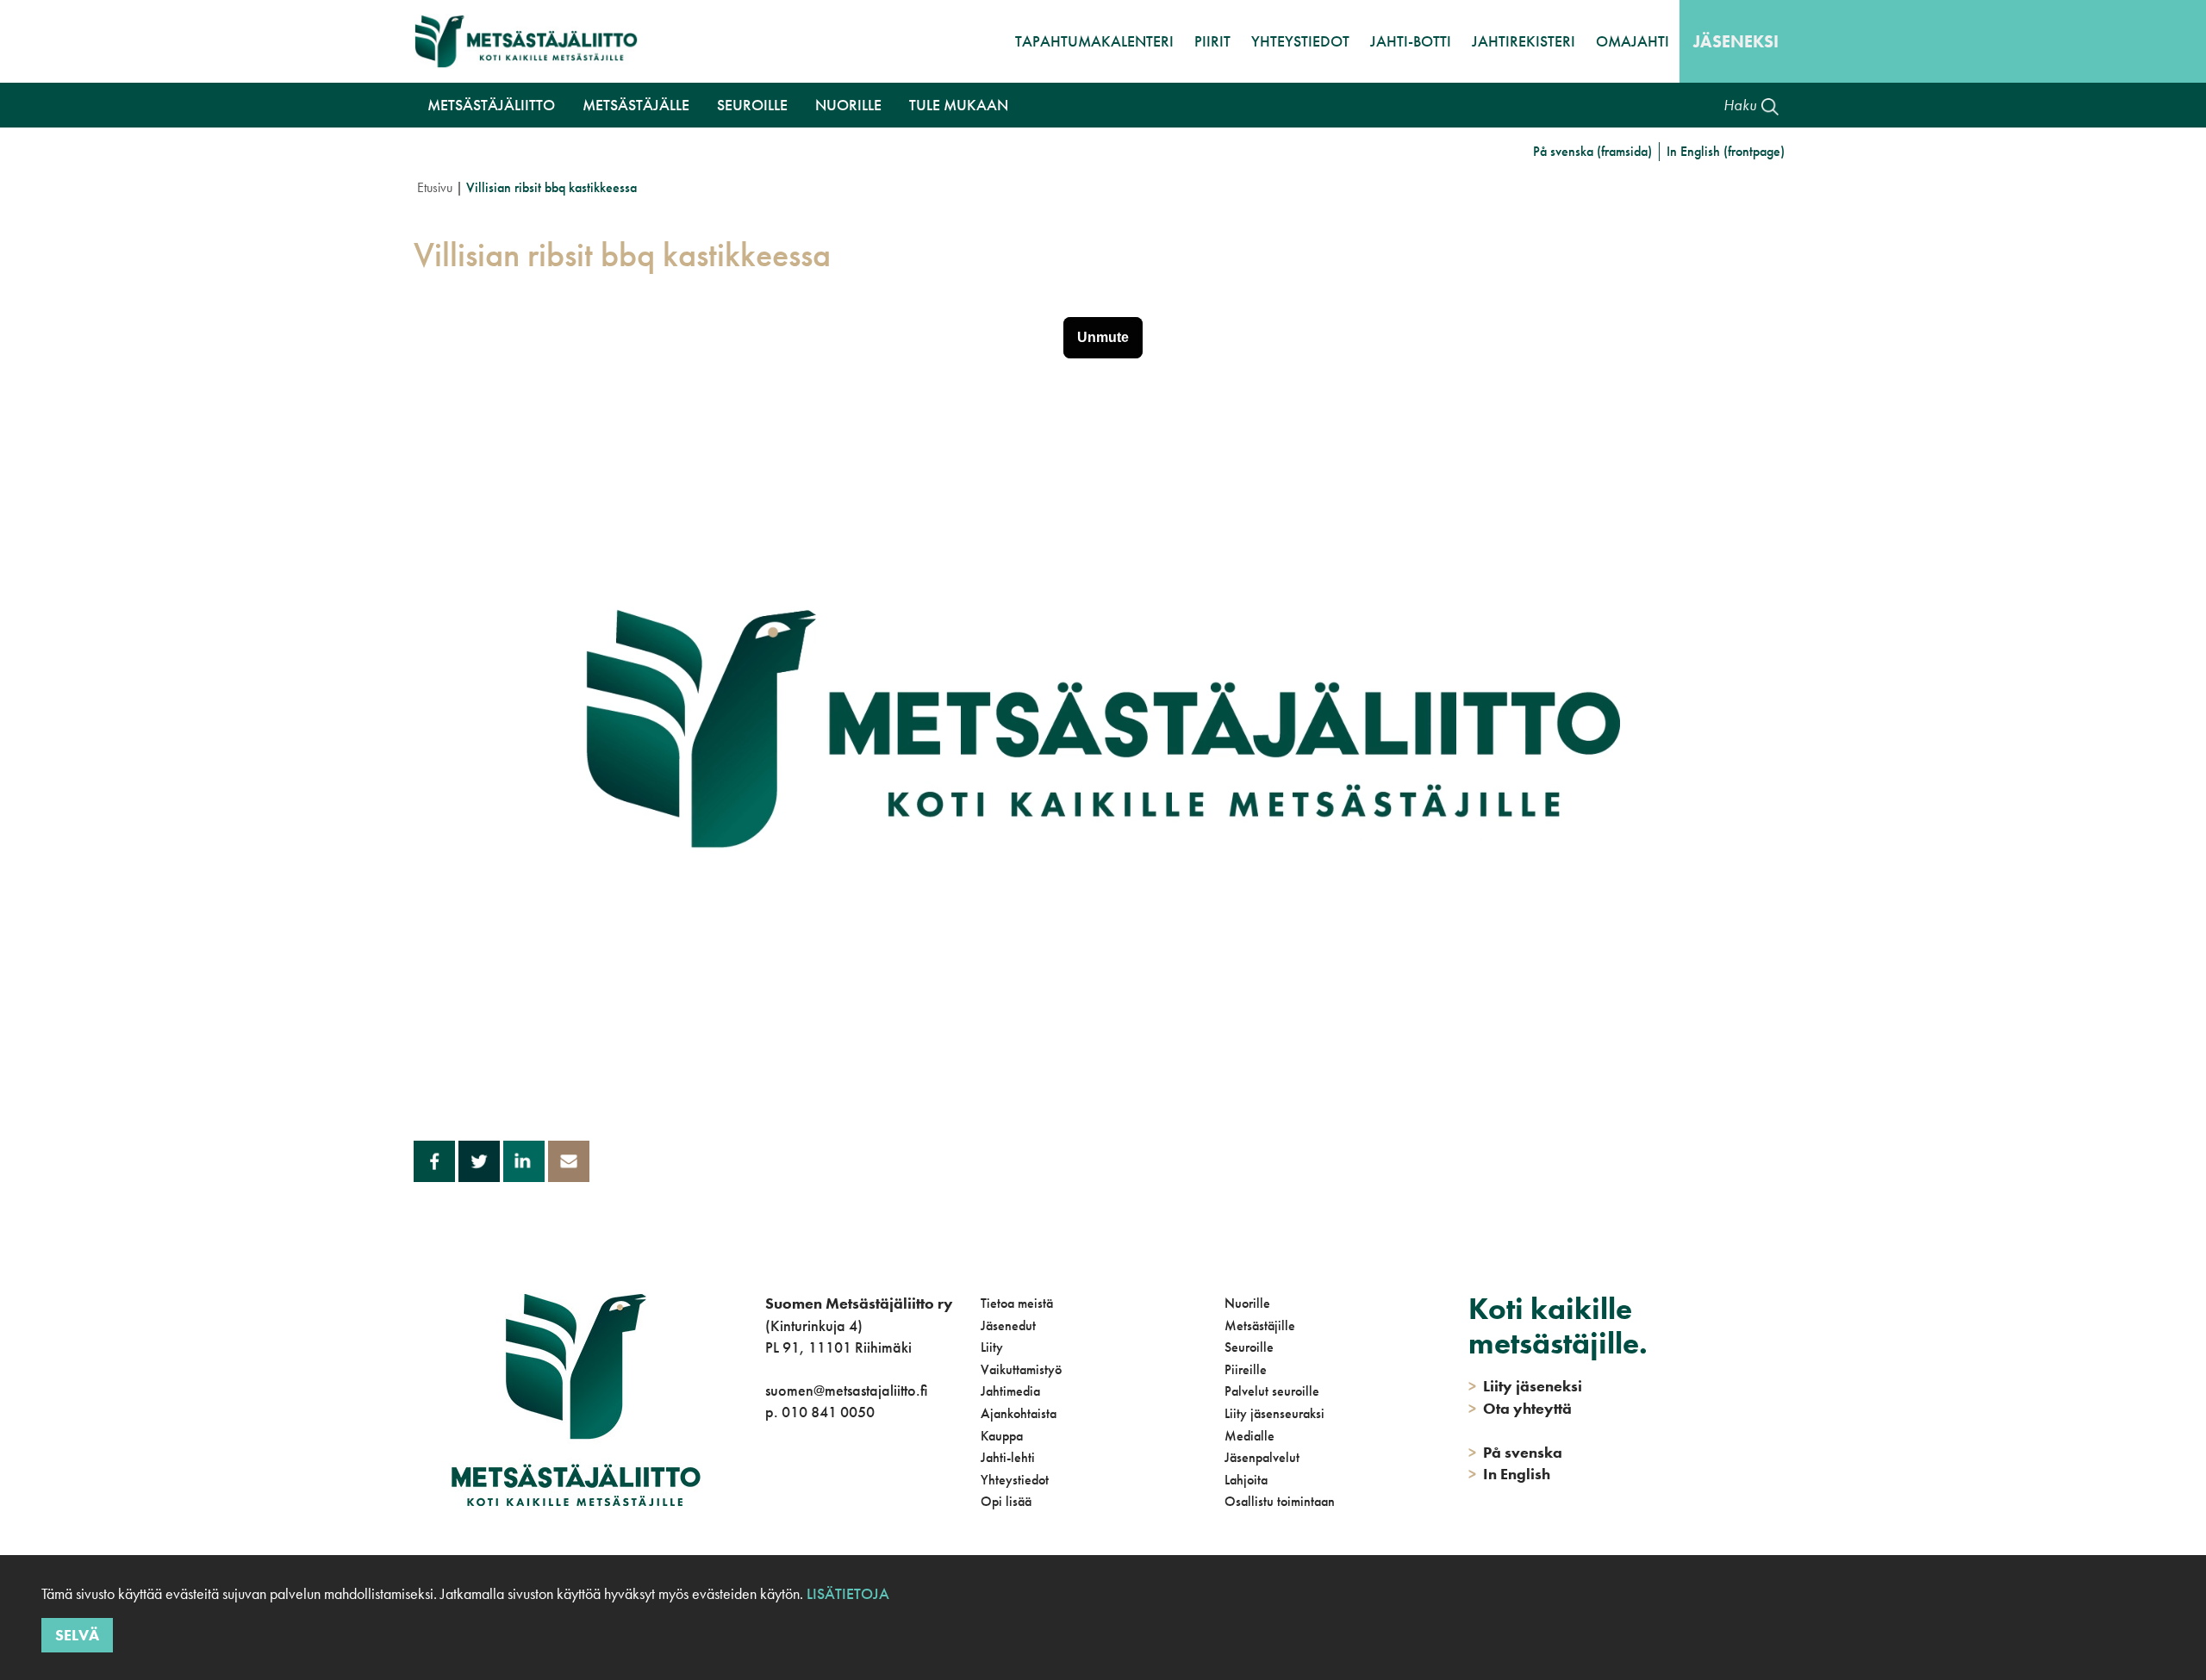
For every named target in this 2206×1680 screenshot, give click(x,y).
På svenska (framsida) (1592, 151)
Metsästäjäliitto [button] (491, 105)
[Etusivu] (526, 41)
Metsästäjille (1260, 1325)
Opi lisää (1006, 1501)
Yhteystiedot (1300, 41)
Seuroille (1249, 1347)
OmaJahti (1633, 41)
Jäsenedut (1008, 1325)
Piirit (1212, 41)
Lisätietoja (846, 1593)
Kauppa (1002, 1436)
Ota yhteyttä (1520, 1408)
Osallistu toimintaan (1280, 1501)
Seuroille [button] (752, 105)
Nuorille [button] (848, 105)
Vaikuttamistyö (1021, 1369)
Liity (992, 1347)
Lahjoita (1246, 1480)
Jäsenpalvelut (1262, 1457)
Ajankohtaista (1019, 1413)
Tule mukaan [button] (959, 105)
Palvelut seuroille (1272, 1391)
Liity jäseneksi (1525, 1386)
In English (1509, 1474)
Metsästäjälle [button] (636, 105)
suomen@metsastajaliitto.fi (846, 1390)
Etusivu (435, 187)
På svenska (1515, 1452)
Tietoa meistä (1017, 1303)
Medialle (1249, 1436)
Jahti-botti (1411, 41)
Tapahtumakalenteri (1094, 41)
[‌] (768, 1482)
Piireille (1246, 1369)
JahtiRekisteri (1524, 41)
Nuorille (1247, 1303)
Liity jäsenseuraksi (1274, 1413)
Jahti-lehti (1008, 1457)
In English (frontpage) (1726, 151)
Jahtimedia (1010, 1391)
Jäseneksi (1736, 41)
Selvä (77, 1635)
